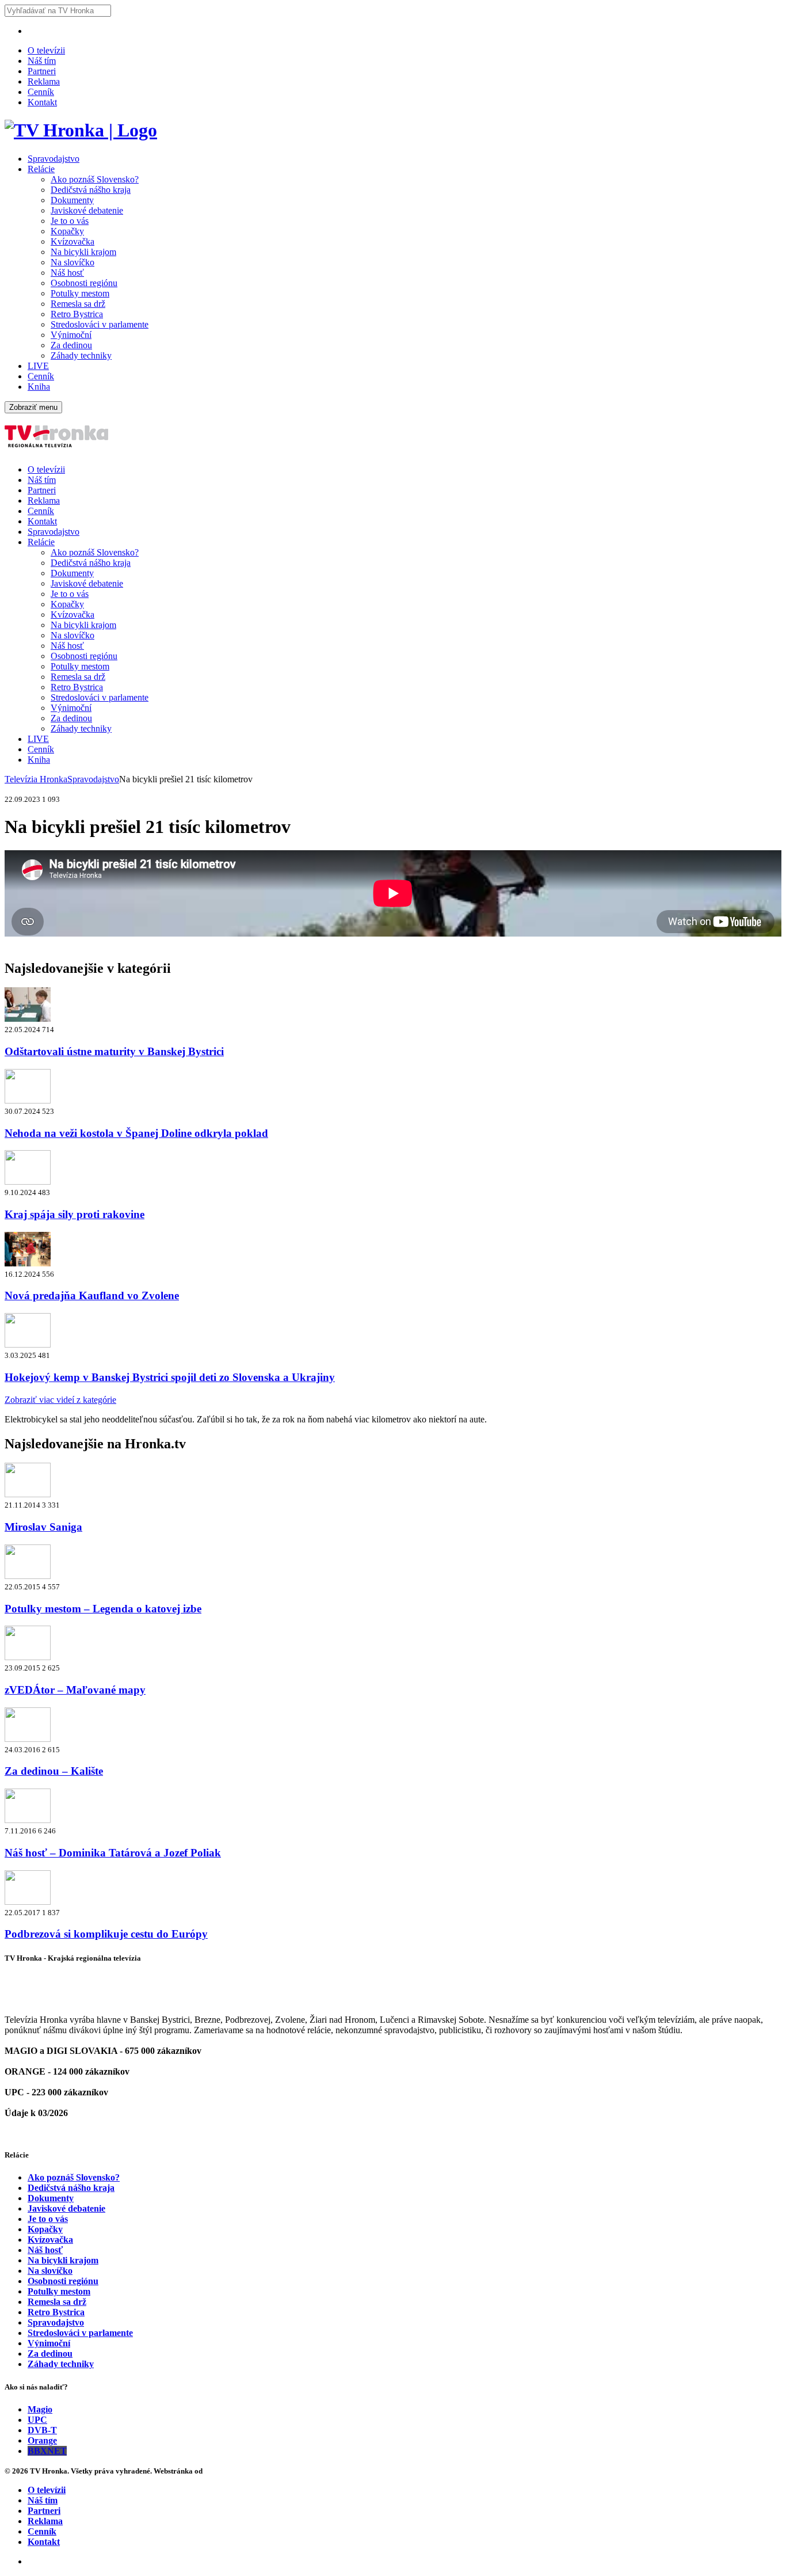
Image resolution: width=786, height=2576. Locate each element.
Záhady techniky (81, 355)
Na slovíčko (73, 262)
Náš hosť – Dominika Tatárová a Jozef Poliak (113, 1853)
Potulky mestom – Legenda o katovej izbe (103, 1609)
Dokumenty (72, 200)
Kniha (39, 387)
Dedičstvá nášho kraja (91, 190)
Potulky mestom (80, 293)
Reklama (44, 81)
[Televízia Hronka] (81, 130)
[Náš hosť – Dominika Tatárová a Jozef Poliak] (28, 1820)
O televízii (46, 50)
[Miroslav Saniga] (28, 1494)
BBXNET (47, 2451)
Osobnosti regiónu (84, 283)
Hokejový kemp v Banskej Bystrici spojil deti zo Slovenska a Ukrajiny (170, 1377)
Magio (40, 2409)
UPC (37, 2420)
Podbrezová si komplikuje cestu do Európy (106, 1934)
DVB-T (42, 2430)
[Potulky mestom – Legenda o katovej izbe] (28, 1576)
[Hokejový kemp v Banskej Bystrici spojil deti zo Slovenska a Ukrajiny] (28, 1344)
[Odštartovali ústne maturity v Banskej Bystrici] (28, 1019)
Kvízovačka (73, 241)
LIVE (38, 366)
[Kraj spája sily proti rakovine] (28, 1182)
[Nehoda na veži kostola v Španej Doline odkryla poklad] (28, 1100)
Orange (42, 2440)
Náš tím (42, 61)
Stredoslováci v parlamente (100, 324)
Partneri (42, 71)
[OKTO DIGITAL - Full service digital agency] (219, 2471)
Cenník (41, 92)
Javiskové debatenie (87, 210)
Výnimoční (71, 335)
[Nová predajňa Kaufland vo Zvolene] (28, 1263)
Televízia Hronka (36, 779)
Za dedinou (71, 345)
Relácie (41, 169)
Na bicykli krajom (83, 252)
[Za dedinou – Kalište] (28, 1739)
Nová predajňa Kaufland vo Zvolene (92, 1295)
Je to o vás (70, 221)
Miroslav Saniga (43, 1527)
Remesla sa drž (78, 304)
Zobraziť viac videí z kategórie (60, 1400)
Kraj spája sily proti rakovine (75, 1214)
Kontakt (42, 102)
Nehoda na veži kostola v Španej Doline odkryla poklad (136, 1133)
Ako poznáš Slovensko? (95, 179)
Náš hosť (67, 273)
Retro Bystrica (77, 314)
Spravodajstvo (54, 159)
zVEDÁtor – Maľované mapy (75, 1690)
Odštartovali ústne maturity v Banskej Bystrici (114, 1051)
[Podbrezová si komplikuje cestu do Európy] (28, 1902)
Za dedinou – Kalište (54, 1771)
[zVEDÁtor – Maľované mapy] (28, 1657)
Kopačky (67, 231)
